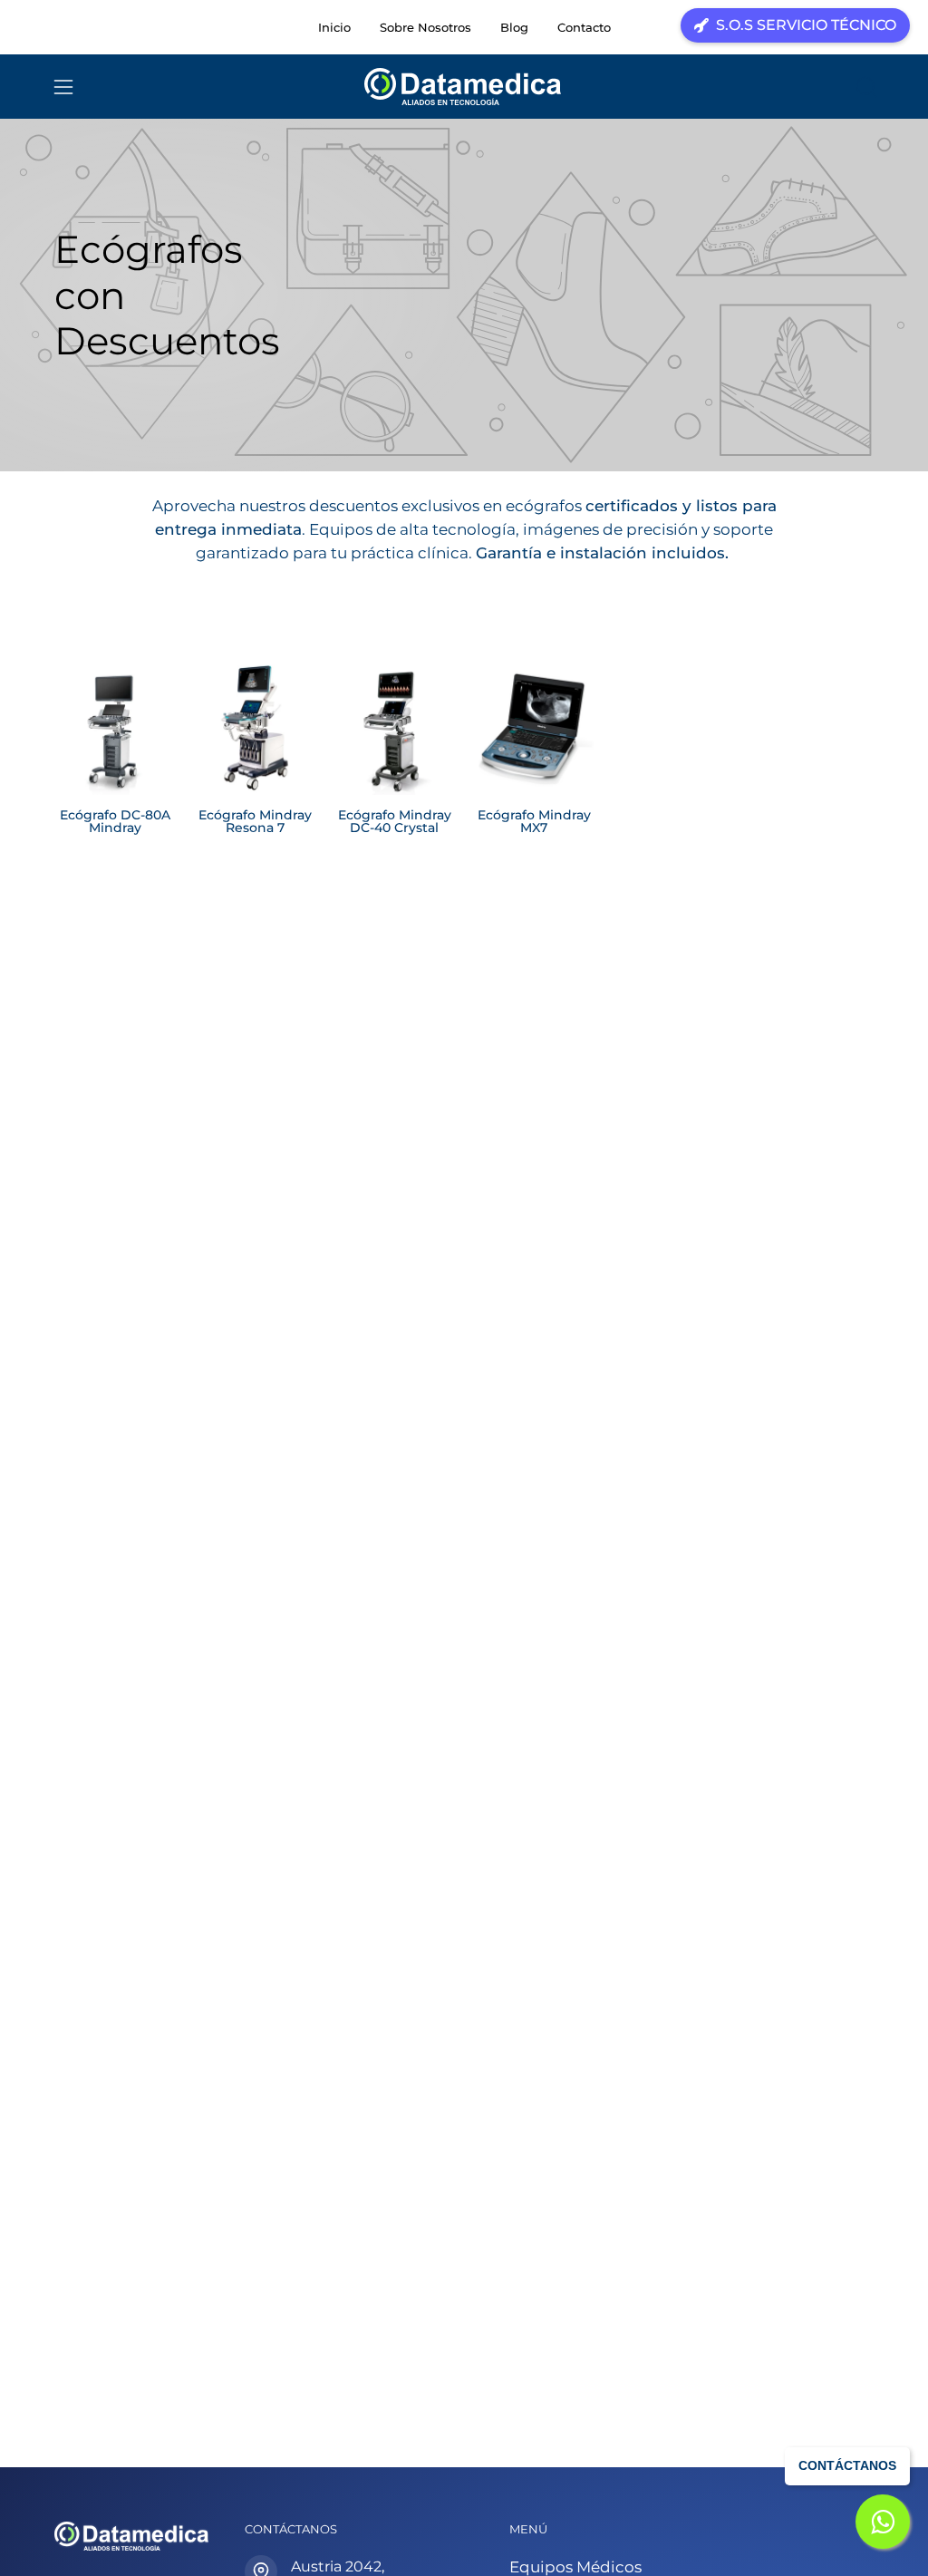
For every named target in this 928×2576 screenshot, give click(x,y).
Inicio (334, 27)
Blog (514, 27)
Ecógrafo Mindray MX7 (534, 822)
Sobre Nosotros (425, 27)
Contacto (584, 27)
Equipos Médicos (575, 2567)
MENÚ (528, 2529)
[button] (865, 87)
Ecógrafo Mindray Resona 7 (255, 822)
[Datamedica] (464, 87)
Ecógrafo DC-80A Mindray (115, 822)
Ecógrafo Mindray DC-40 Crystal (395, 822)
